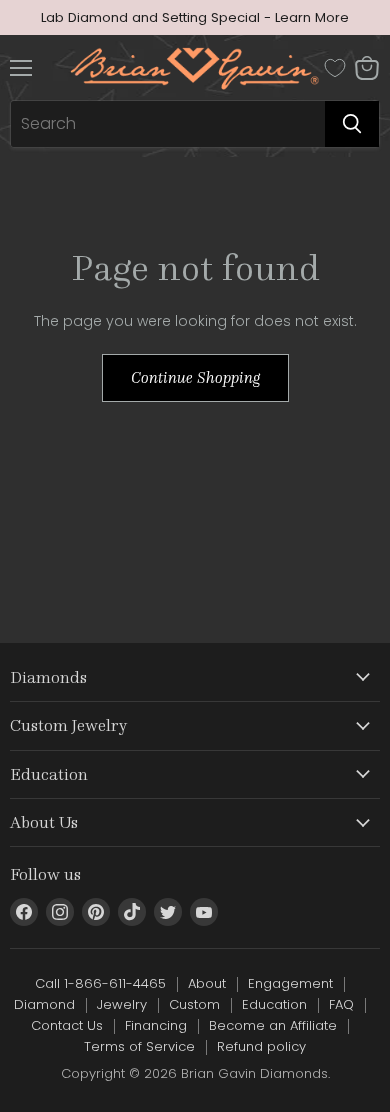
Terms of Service (139, 1046)
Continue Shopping (195, 377)
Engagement (290, 983)
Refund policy (261, 1046)
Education (274, 1004)
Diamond (44, 1004)
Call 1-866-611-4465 (100, 983)
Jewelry (122, 1004)
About (207, 983)
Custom (194, 1004)
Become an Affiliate (273, 1025)
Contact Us (67, 1025)
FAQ (341, 1004)
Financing (156, 1025)
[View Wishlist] (335, 68)
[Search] (352, 124)
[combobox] (168, 124)
